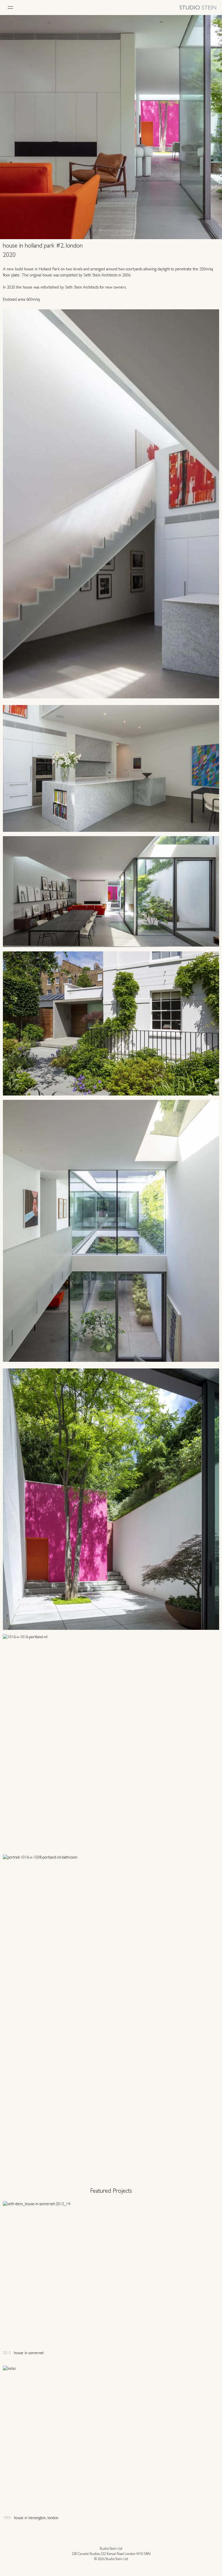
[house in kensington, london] (111, 2443)
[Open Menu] (10, 8)
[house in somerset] (111, 2279)
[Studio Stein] (198, 8)
